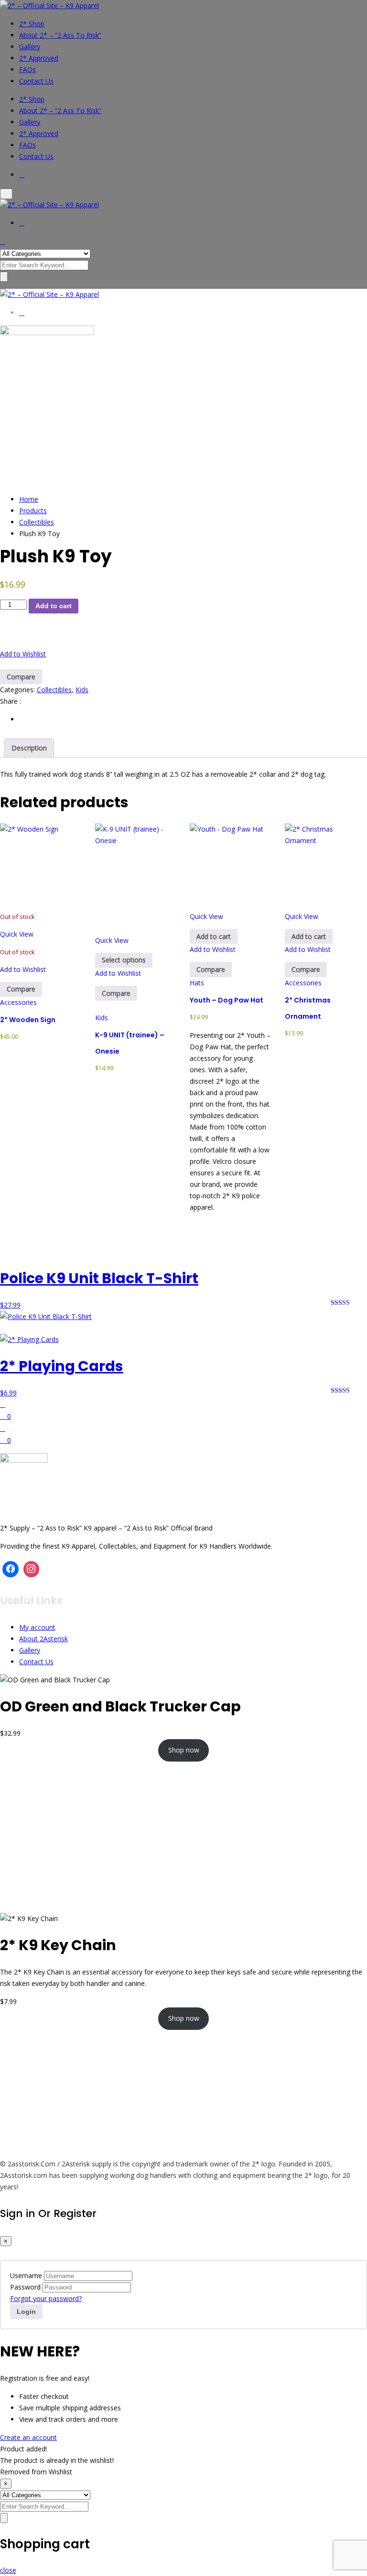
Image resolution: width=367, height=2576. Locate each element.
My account (37, 1627)
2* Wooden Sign (28, 1020)
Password (25, 2287)
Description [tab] (29, 748)
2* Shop (32, 24)
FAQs (27, 69)
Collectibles (37, 522)
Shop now (184, 1750)
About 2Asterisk (43, 1639)
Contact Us (36, 81)
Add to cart (54, 606)
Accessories (18, 1002)
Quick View (17, 934)
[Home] (3, 1404)
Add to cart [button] (214, 936)
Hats (197, 983)
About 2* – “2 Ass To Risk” (60, 35)
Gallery (30, 47)
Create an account (28, 2437)
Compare (21, 677)
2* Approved (39, 58)
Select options (124, 960)
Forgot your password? (46, 2298)
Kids (82, 690)
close (8, 2570)
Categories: (17, 690)
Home (29, 499)
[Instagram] (32, 1569)
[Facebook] (11, 1569)
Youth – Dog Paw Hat (227, 1000)
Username (26, 2275)
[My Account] (3, 1428)
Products (33, 511)
